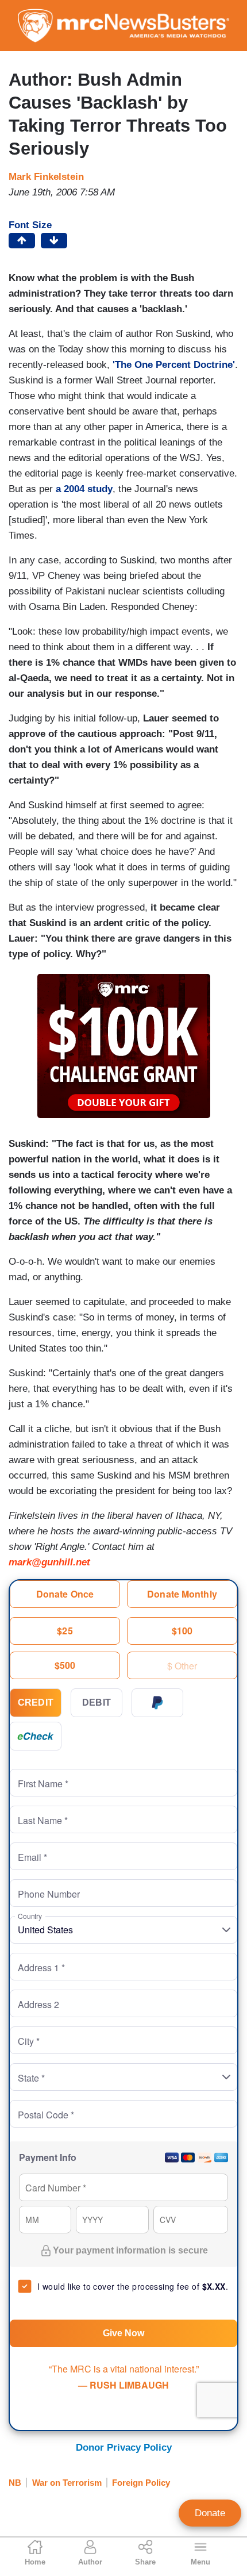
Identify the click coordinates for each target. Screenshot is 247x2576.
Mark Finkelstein (46, 177)
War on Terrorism (67, 2483)
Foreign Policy (141, 2483)
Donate (210, 2513)
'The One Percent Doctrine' (174, 365)
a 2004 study (84, 489)
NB (15, 2483)
